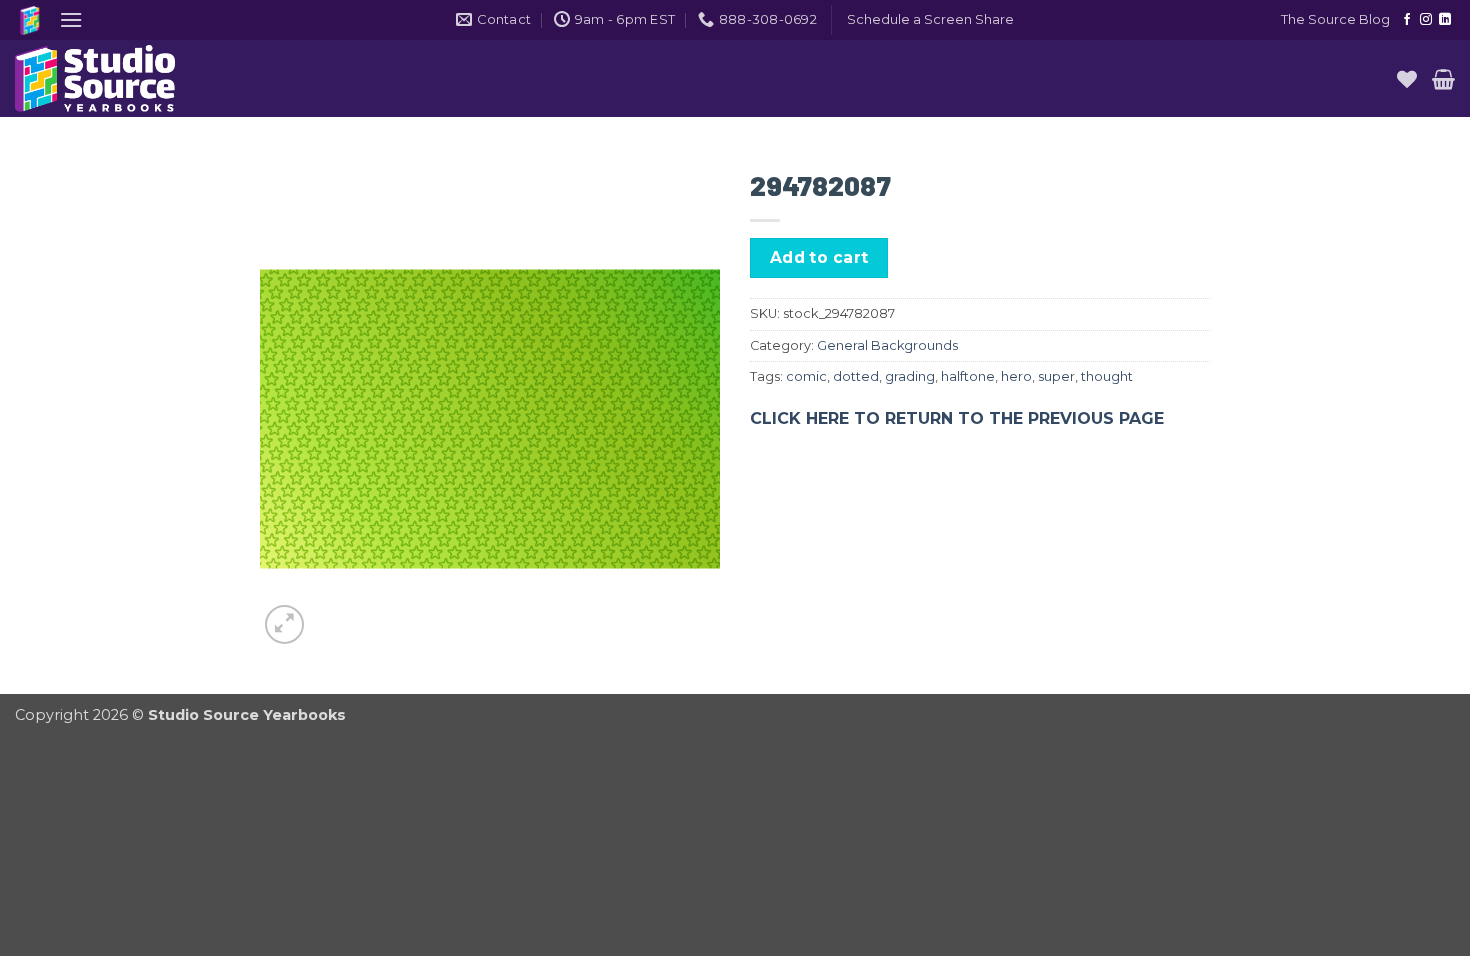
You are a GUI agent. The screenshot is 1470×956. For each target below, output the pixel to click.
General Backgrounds (887, 345)
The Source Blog (1335, 19)
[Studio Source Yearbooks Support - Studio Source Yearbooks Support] (115, 78)
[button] (71, 19)
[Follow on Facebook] (1407, 20)
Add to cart (819, 257)
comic (806, 376)
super (1056, 376)
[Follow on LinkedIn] (1445, 20)
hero (1016, 376)
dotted (856, 376)
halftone (968, 376)
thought (1107, 376)
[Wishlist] (1407, 79)
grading (910, 376)
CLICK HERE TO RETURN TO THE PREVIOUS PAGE (957, 418)
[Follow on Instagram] (1426, 20)
